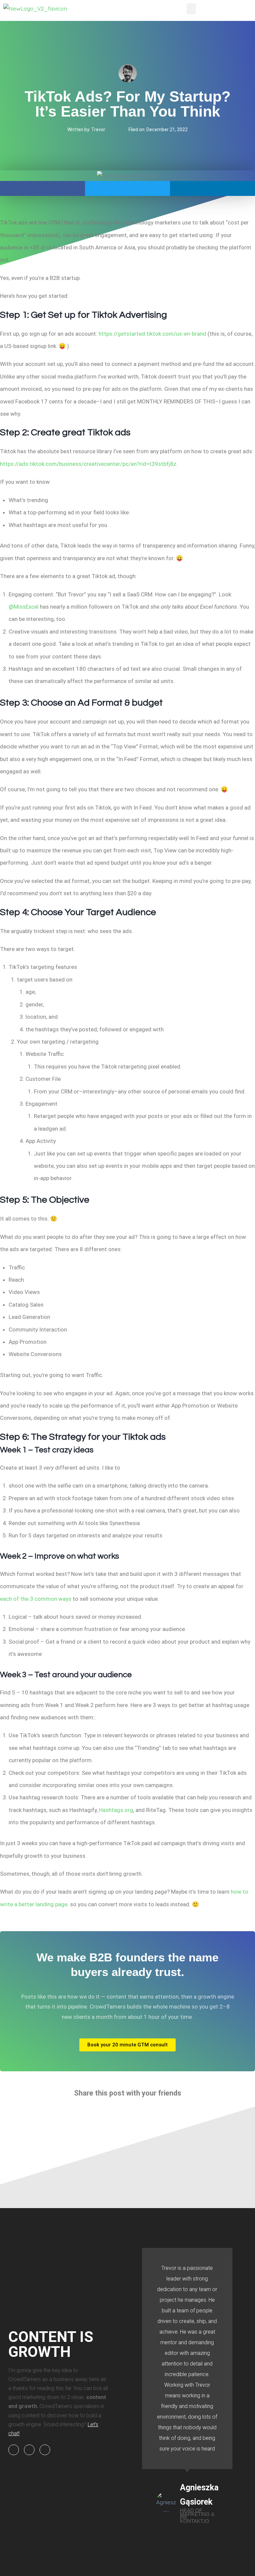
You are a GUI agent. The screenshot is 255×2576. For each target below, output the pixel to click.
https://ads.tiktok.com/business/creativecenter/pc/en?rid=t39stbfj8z (88, 464)
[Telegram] (45, 2450)
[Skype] (14, 2450)
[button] (191, 9)
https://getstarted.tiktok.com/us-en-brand (152, 334)
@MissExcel (24, 607)
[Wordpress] (29, 2450)
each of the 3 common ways (36, 1599)
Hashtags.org (116, 1810)
